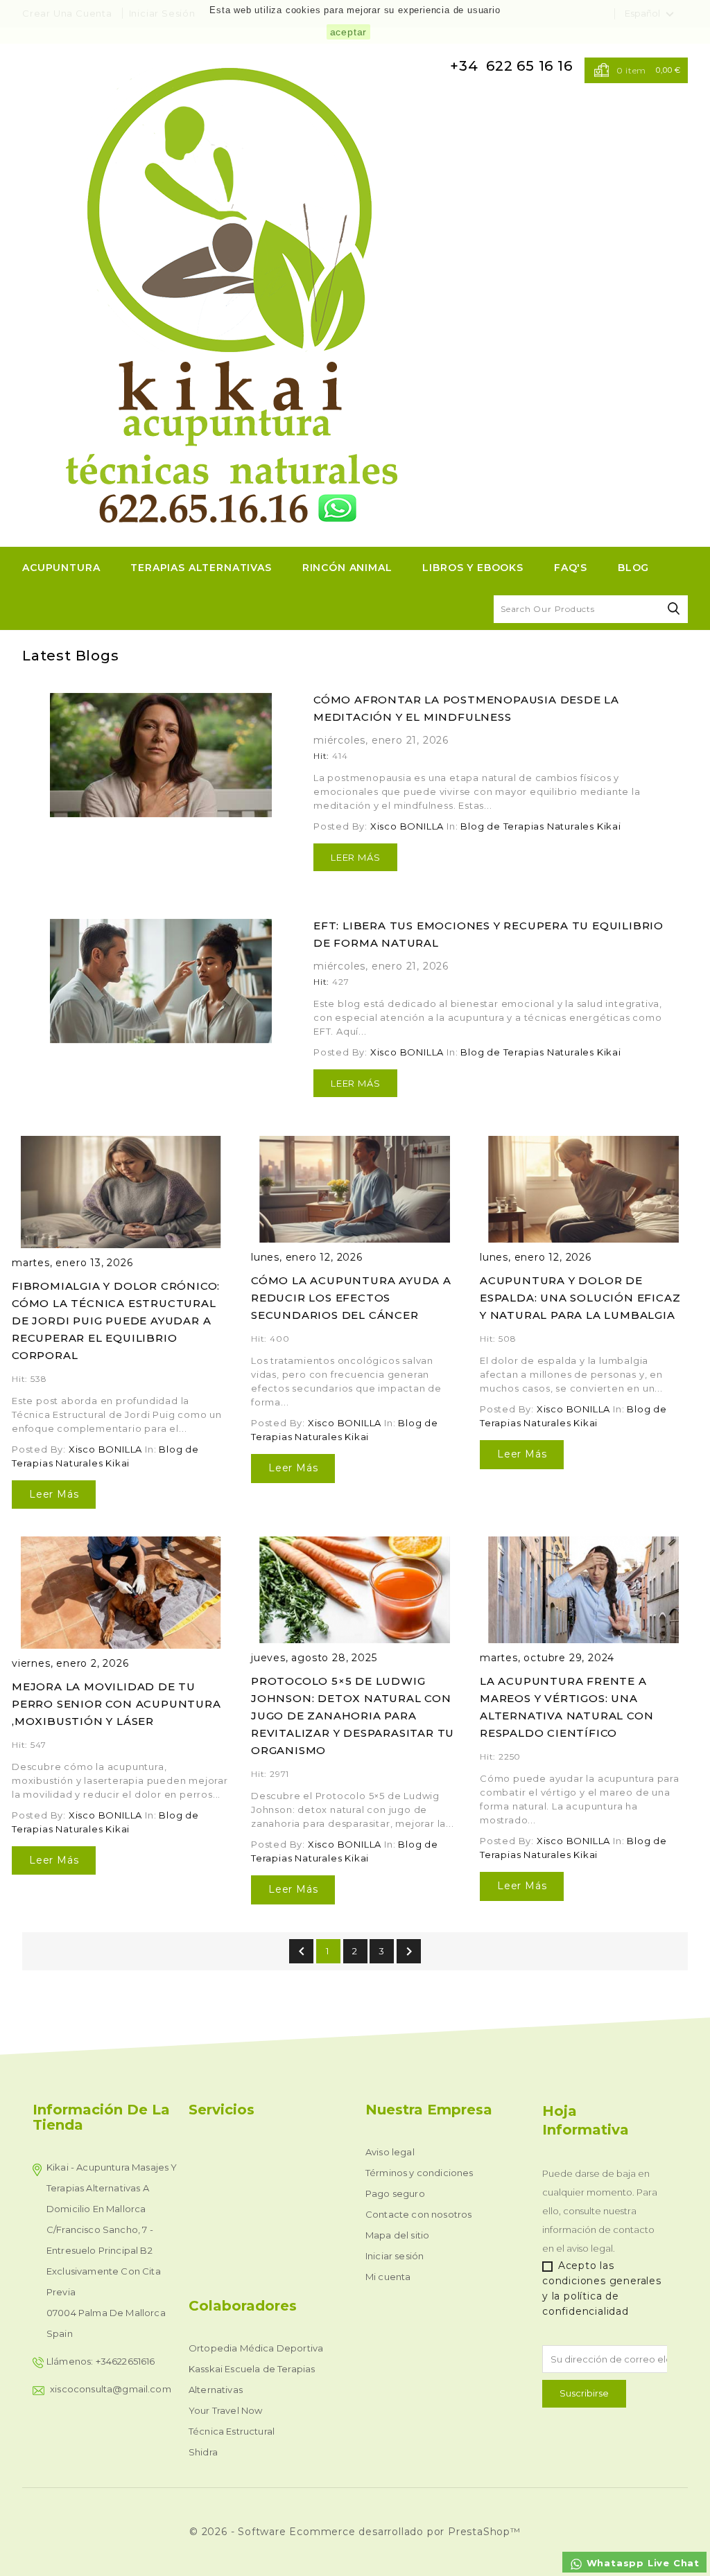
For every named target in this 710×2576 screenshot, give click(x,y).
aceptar (349, 32)
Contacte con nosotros (418, 2214)
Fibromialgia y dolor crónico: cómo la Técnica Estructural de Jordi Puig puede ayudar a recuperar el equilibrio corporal (116, 1321)
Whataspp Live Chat (641, 2563)
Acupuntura (61, 568)
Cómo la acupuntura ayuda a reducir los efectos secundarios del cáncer (351, 1298)
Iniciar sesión (395, 2256)
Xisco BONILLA (407, 826)
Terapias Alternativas (201, 568)
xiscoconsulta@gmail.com (111, 2389)
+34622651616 (125, 2361)
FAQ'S (571, 568)
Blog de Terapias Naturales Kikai (541, 826)
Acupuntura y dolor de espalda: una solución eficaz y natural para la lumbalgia (580, 1298)
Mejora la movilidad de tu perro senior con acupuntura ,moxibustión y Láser (116, 1704)
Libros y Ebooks (473, 568)
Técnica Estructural (232, 2431)
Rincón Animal (347, 568)
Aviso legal (390, 2152)
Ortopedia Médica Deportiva (256, 2348)
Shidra (203, 2452)
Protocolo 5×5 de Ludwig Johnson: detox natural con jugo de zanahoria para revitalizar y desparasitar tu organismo (353, 1716)
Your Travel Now (225, 2410)
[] (674, 609)
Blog (633, 568)
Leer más (355, 857)
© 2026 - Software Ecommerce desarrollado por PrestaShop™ (355, 2532)
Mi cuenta (388, 2277)
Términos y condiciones (419, 2173)
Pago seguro (395, 2193)
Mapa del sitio (397, 2235)
